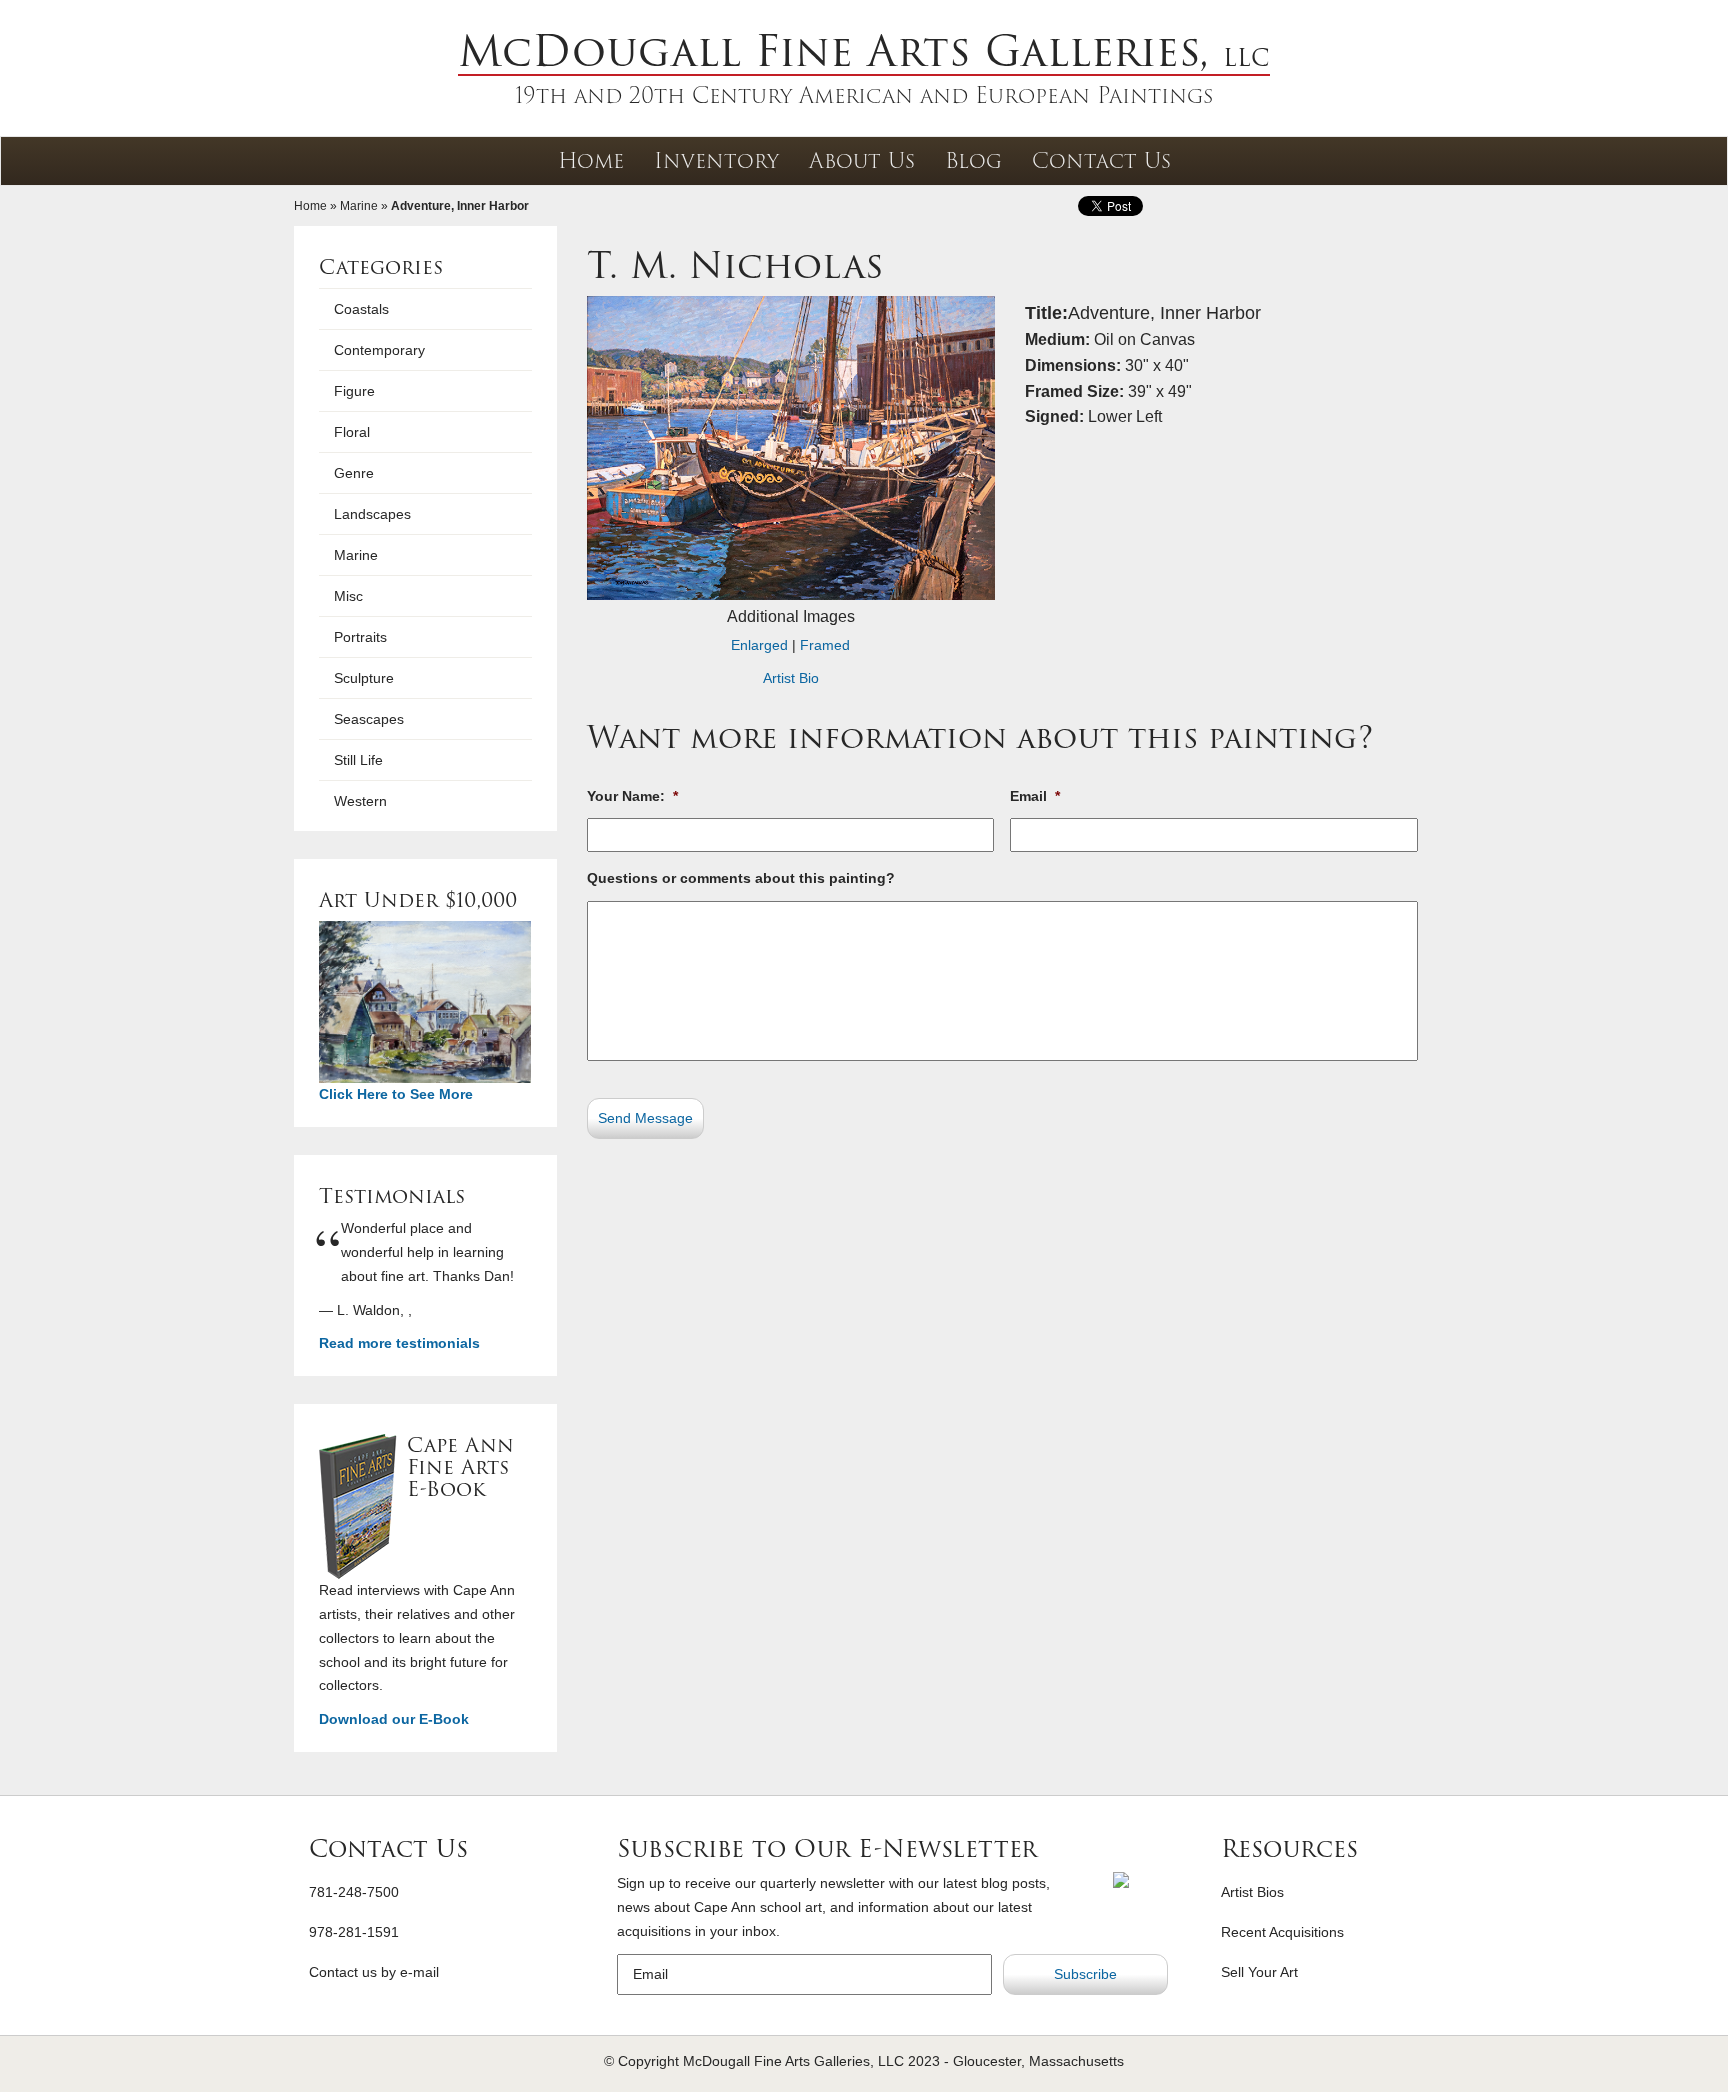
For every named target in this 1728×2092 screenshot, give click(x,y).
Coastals (361, 309)
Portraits (360, 637)
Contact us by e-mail (374, 1972)
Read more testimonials (399, 1343)
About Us (862, 160)
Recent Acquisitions (1282, 1932)
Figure (354, 391)
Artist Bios (1252, 1892)
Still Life (358, 760)
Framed (825, 645)
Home (591, 160)
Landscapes (372, 514)
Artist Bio (791, 678)
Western (360, 801)
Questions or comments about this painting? (741, 878)
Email (1035, 796)
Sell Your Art (1259, 1972)
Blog (973, 160)
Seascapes (369, 719)
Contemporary (379, 350)
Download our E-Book (394, 1719)
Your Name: (632, 796)
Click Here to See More (396, 1094)
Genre (354, 473)
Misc (348, 596)
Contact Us (1101, 160)
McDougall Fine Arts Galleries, (864, 51)
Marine (359, 206)
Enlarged (759, 645)
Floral (352, 432)
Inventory (716, 160)
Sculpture (364, 678)
